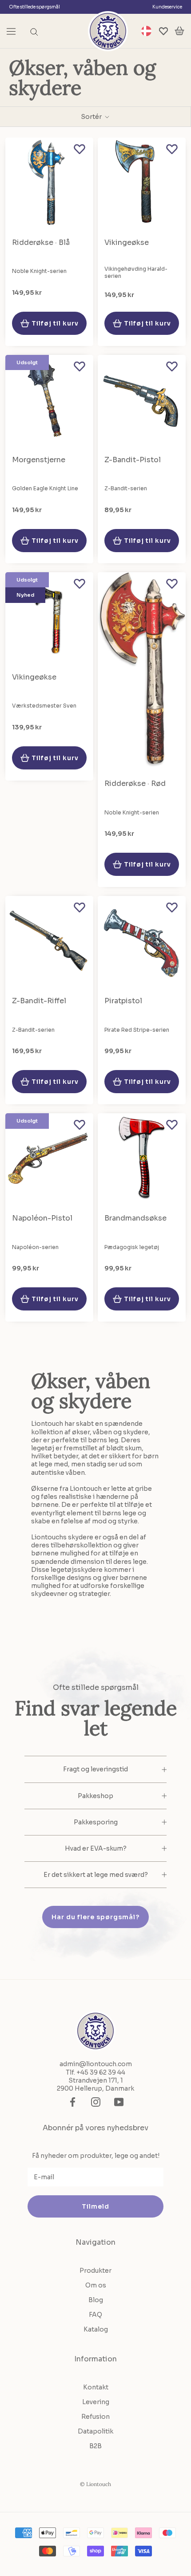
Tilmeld (95, 2206)
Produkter (95, 2271)
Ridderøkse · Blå (41, 242)
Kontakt (96, 2387)
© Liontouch (95, 2484)
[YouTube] (119, 2102)
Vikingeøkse (127, 242)
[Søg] (34, 31)
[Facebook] (73, 2102)
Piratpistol (123, 1001)
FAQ (95, 2315)
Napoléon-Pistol (42, 1218)
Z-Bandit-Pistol (133, 460)
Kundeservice (167, 7)
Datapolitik (95, 2431)
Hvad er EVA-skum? (96, 1848)
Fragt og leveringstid (95, 1769)
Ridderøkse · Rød (135, 783)
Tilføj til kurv (55, 323)
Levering (96, 2402)
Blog (96, 2300)
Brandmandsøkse (135, 1218)
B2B (95, 2446)
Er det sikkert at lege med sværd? (96, 1875)
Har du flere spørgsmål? (95, 1917)
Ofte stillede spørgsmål (34, 7)
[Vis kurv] (179, 31)
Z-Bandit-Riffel (39, 1001)
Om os (96, 2285)
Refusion (95, 2417)
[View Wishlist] (163, 31)
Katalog (96, 2329)
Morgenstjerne (39, 460)
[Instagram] (96, 2102)
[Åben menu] (11, 31)
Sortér (92, 117)
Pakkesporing (96, 1822)
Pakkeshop (95, 1796)
